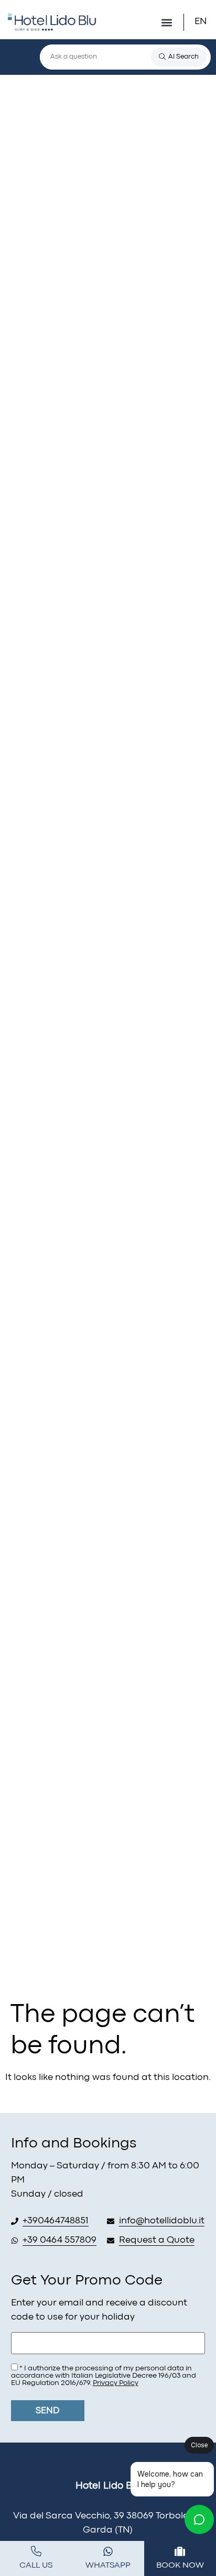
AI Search (183, 57)
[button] (167, 22)
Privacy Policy (116, 2383)
